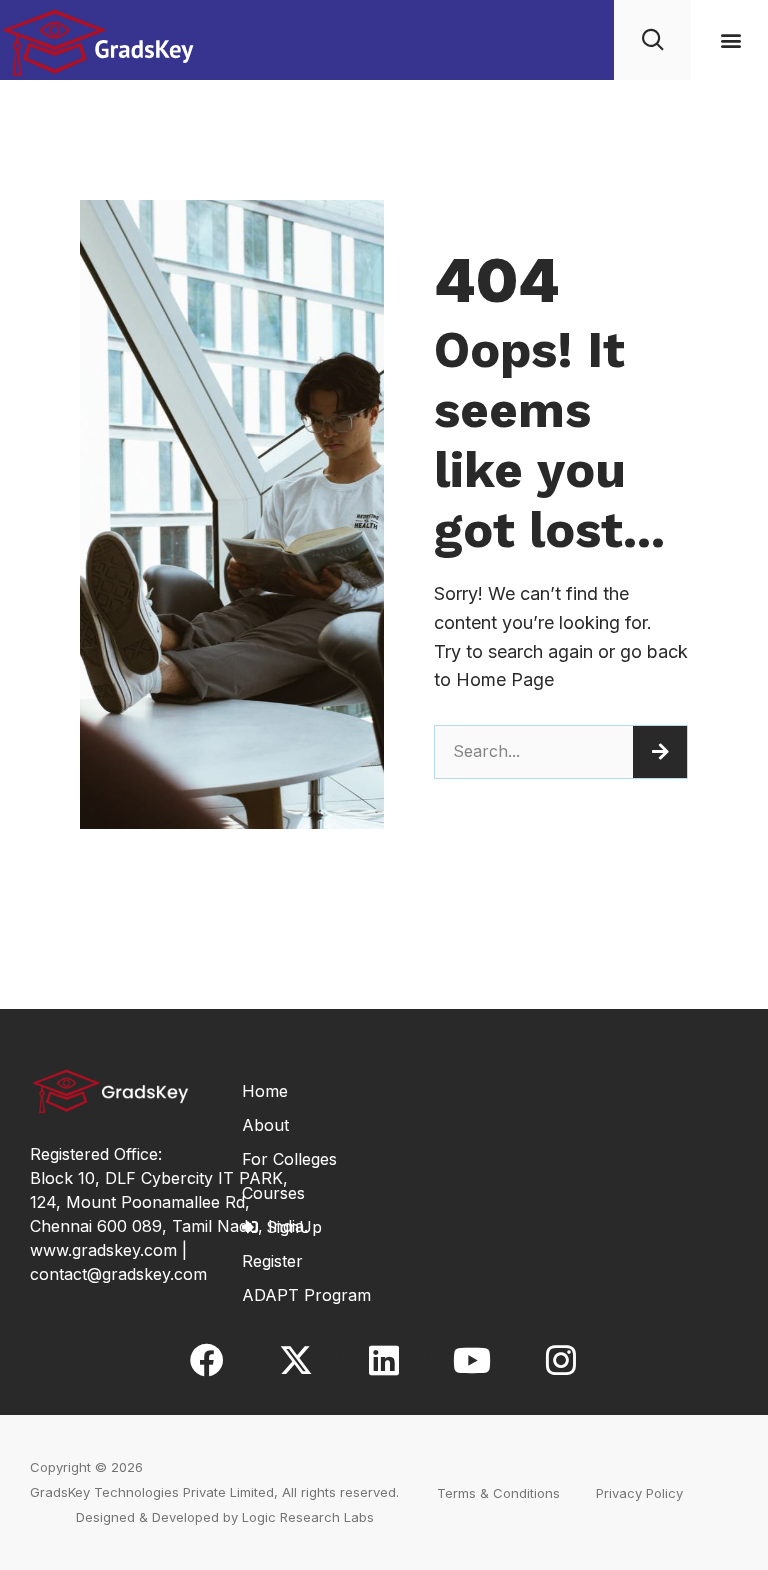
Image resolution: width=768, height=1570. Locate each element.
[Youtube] (472, 1360)
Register (272, 1261)
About (265, 1125)
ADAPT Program (306, 1295)
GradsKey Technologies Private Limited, (154, 1492)
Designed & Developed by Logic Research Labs (225, 1517)
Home (265, 1091)
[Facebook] (207, 1360)
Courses (273, 1193)
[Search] (660, 752)
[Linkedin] (384, 1360)
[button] (731, 40)
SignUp (294, 1227)
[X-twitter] (295, 1360)
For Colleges (289, 1159)
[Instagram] (561, 1360)
